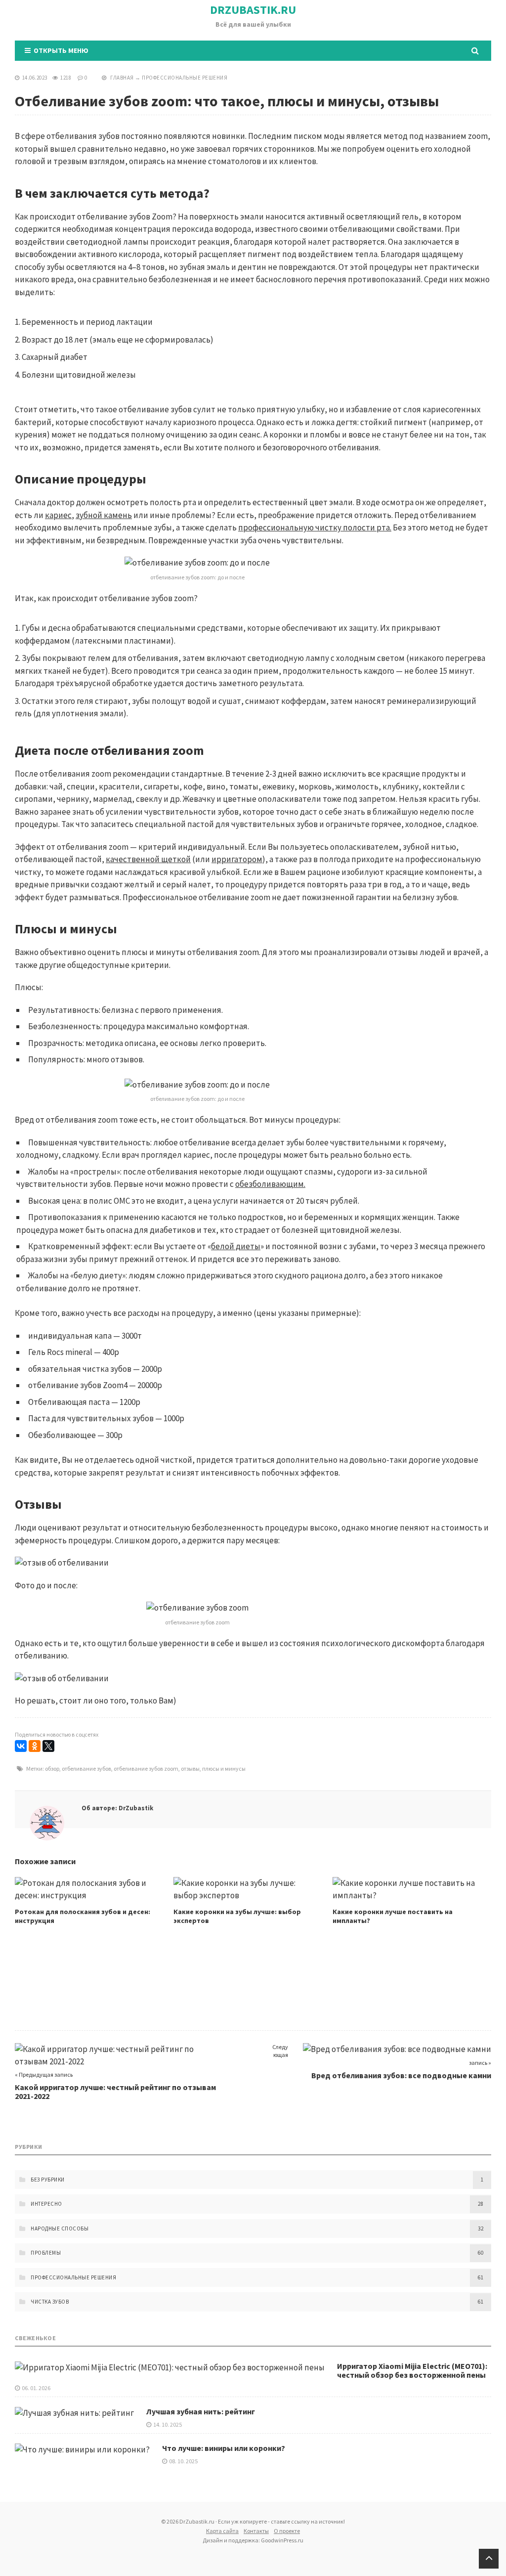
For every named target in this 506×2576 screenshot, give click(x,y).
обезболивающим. (270, 1184)
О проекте (287, 2531)
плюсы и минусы (224, 1768)
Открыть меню (60, 50)
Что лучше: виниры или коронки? (224, 2448)
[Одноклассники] (35, 1746)
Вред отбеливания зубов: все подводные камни (401, 2075)
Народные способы (60, 2228)
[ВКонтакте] (21, 1746)
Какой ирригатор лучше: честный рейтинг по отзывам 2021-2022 (115, 2092)
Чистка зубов (50, 2302)
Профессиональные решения (185, 78)
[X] (48, 1746)
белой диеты (236, 1246)
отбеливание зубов (86, 1768)
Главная (122, 78)
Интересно (46, 2204)
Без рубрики (48, 2180)
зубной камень (104, 515)
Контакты (256, 2531)
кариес (58, 515)
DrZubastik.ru (253, 10)
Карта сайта (222, 2531)
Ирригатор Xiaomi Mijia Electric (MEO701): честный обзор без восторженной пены (412, 2370)
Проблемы (46, 2253)
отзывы (190, 1768)
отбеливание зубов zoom (146, 1768)
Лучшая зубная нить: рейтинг (201, 2411)
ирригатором (237, 859)
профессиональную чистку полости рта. (315, 527)
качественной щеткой (148, 859)
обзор (52, 1768)
